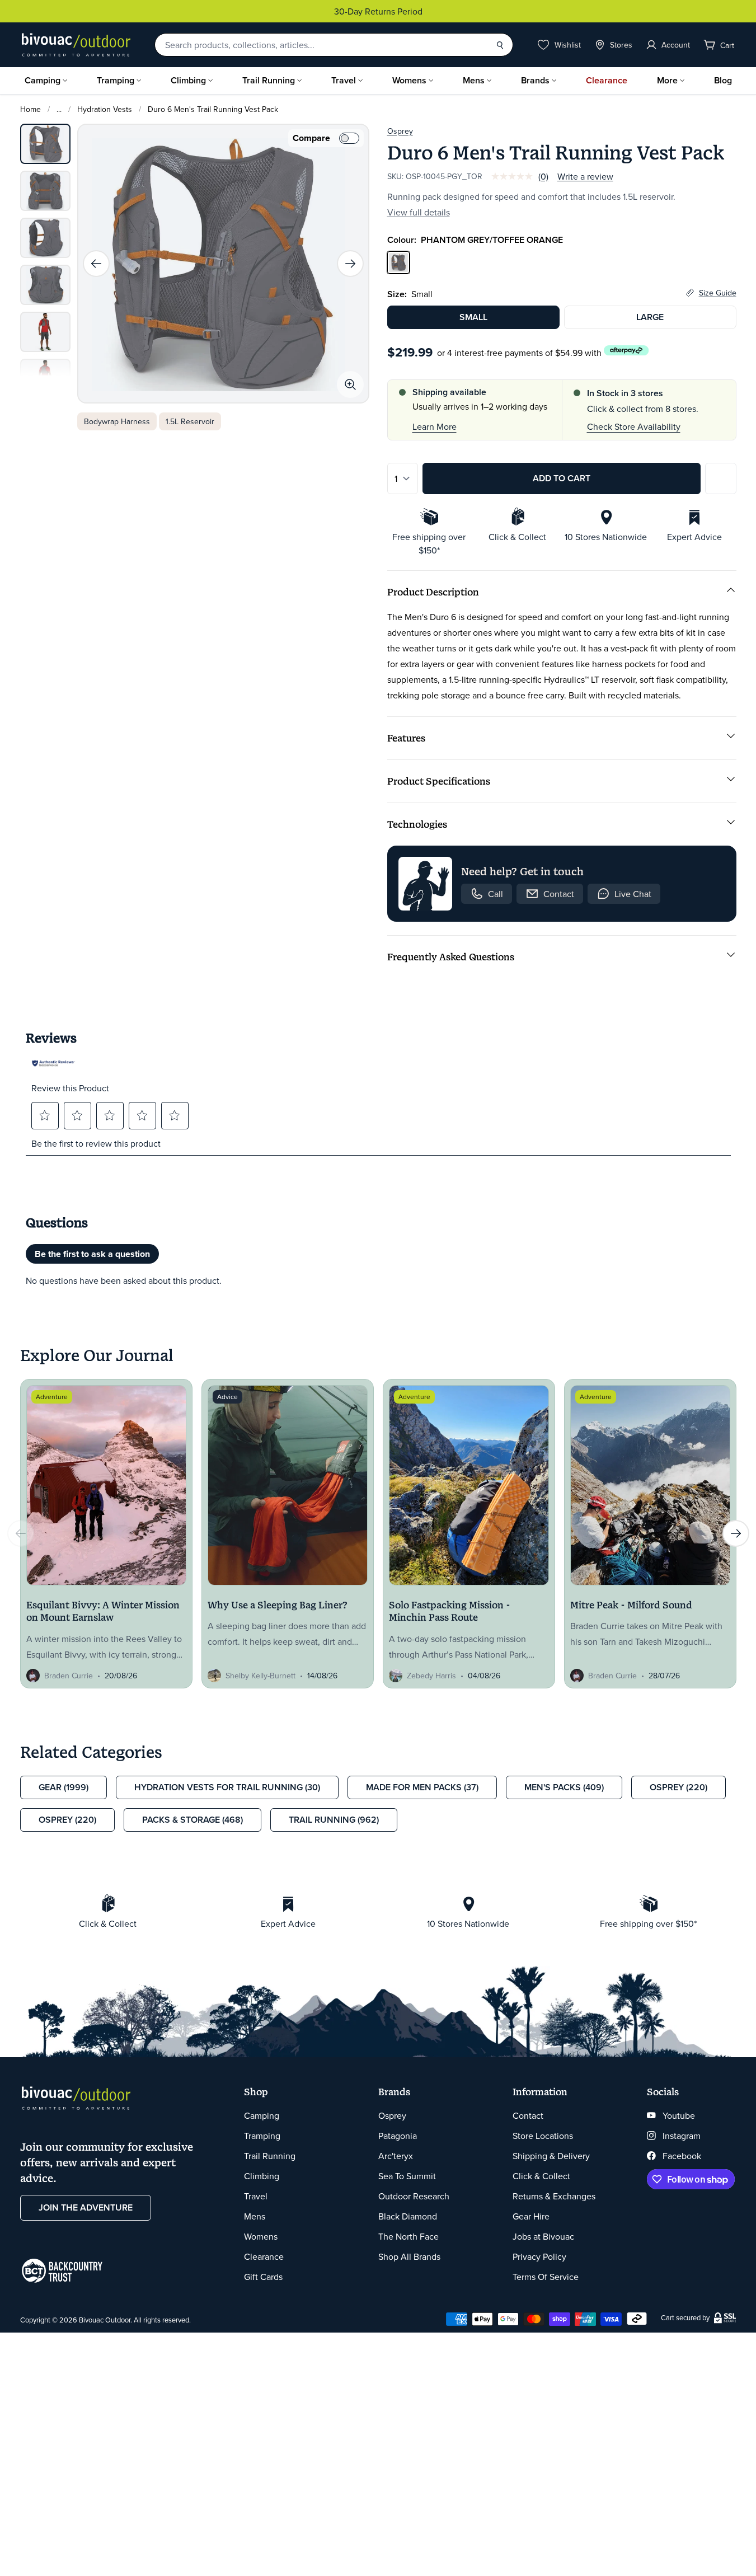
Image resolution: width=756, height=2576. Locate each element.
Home (30, 109)
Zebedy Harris (431, 1676)
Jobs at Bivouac (543, 2236)
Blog (723, 80)
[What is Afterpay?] (626, 351)
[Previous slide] (96, 264)
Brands (535, 80)
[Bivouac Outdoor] (76, 45)
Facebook (682, 2156)
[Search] (500, 45)
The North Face (408, 2236)
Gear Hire (531, 2216)
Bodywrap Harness (117, 421)
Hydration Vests (105, 109)
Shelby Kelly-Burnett (260, 1676)
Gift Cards (263, 2277)
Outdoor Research (414, 2196)
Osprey (400, 131)
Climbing (188, 80)
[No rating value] (515, 176)
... (59, 109)
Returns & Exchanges (554, 2196)
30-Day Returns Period (378, 11)
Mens (474, 80)
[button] (45, 1115)
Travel (344, 80)
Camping (43, 80)
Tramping (116, 80)
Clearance (607, 80)
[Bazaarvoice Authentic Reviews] (54, 1063)
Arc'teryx (396, 2156)
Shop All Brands (409, 2256)
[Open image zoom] (350, 384)
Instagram (682, 2136)
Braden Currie (69, 1676)
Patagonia (398, 2136)
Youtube (679, 2115)
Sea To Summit (407, 2176)
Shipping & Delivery (551, 2156)
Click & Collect (541, 2176)
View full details (419, 212)
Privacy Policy (539, 2256)
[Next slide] (350, 264)
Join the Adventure (86, 2207)
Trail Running (269, 80)
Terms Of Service (546, 2277)
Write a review (585, 176)
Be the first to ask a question (92, 1254)
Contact (528, 2115)
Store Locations (543, 2136)
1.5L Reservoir (190, 421)
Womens (409, 80)
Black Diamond (408, 2216)
